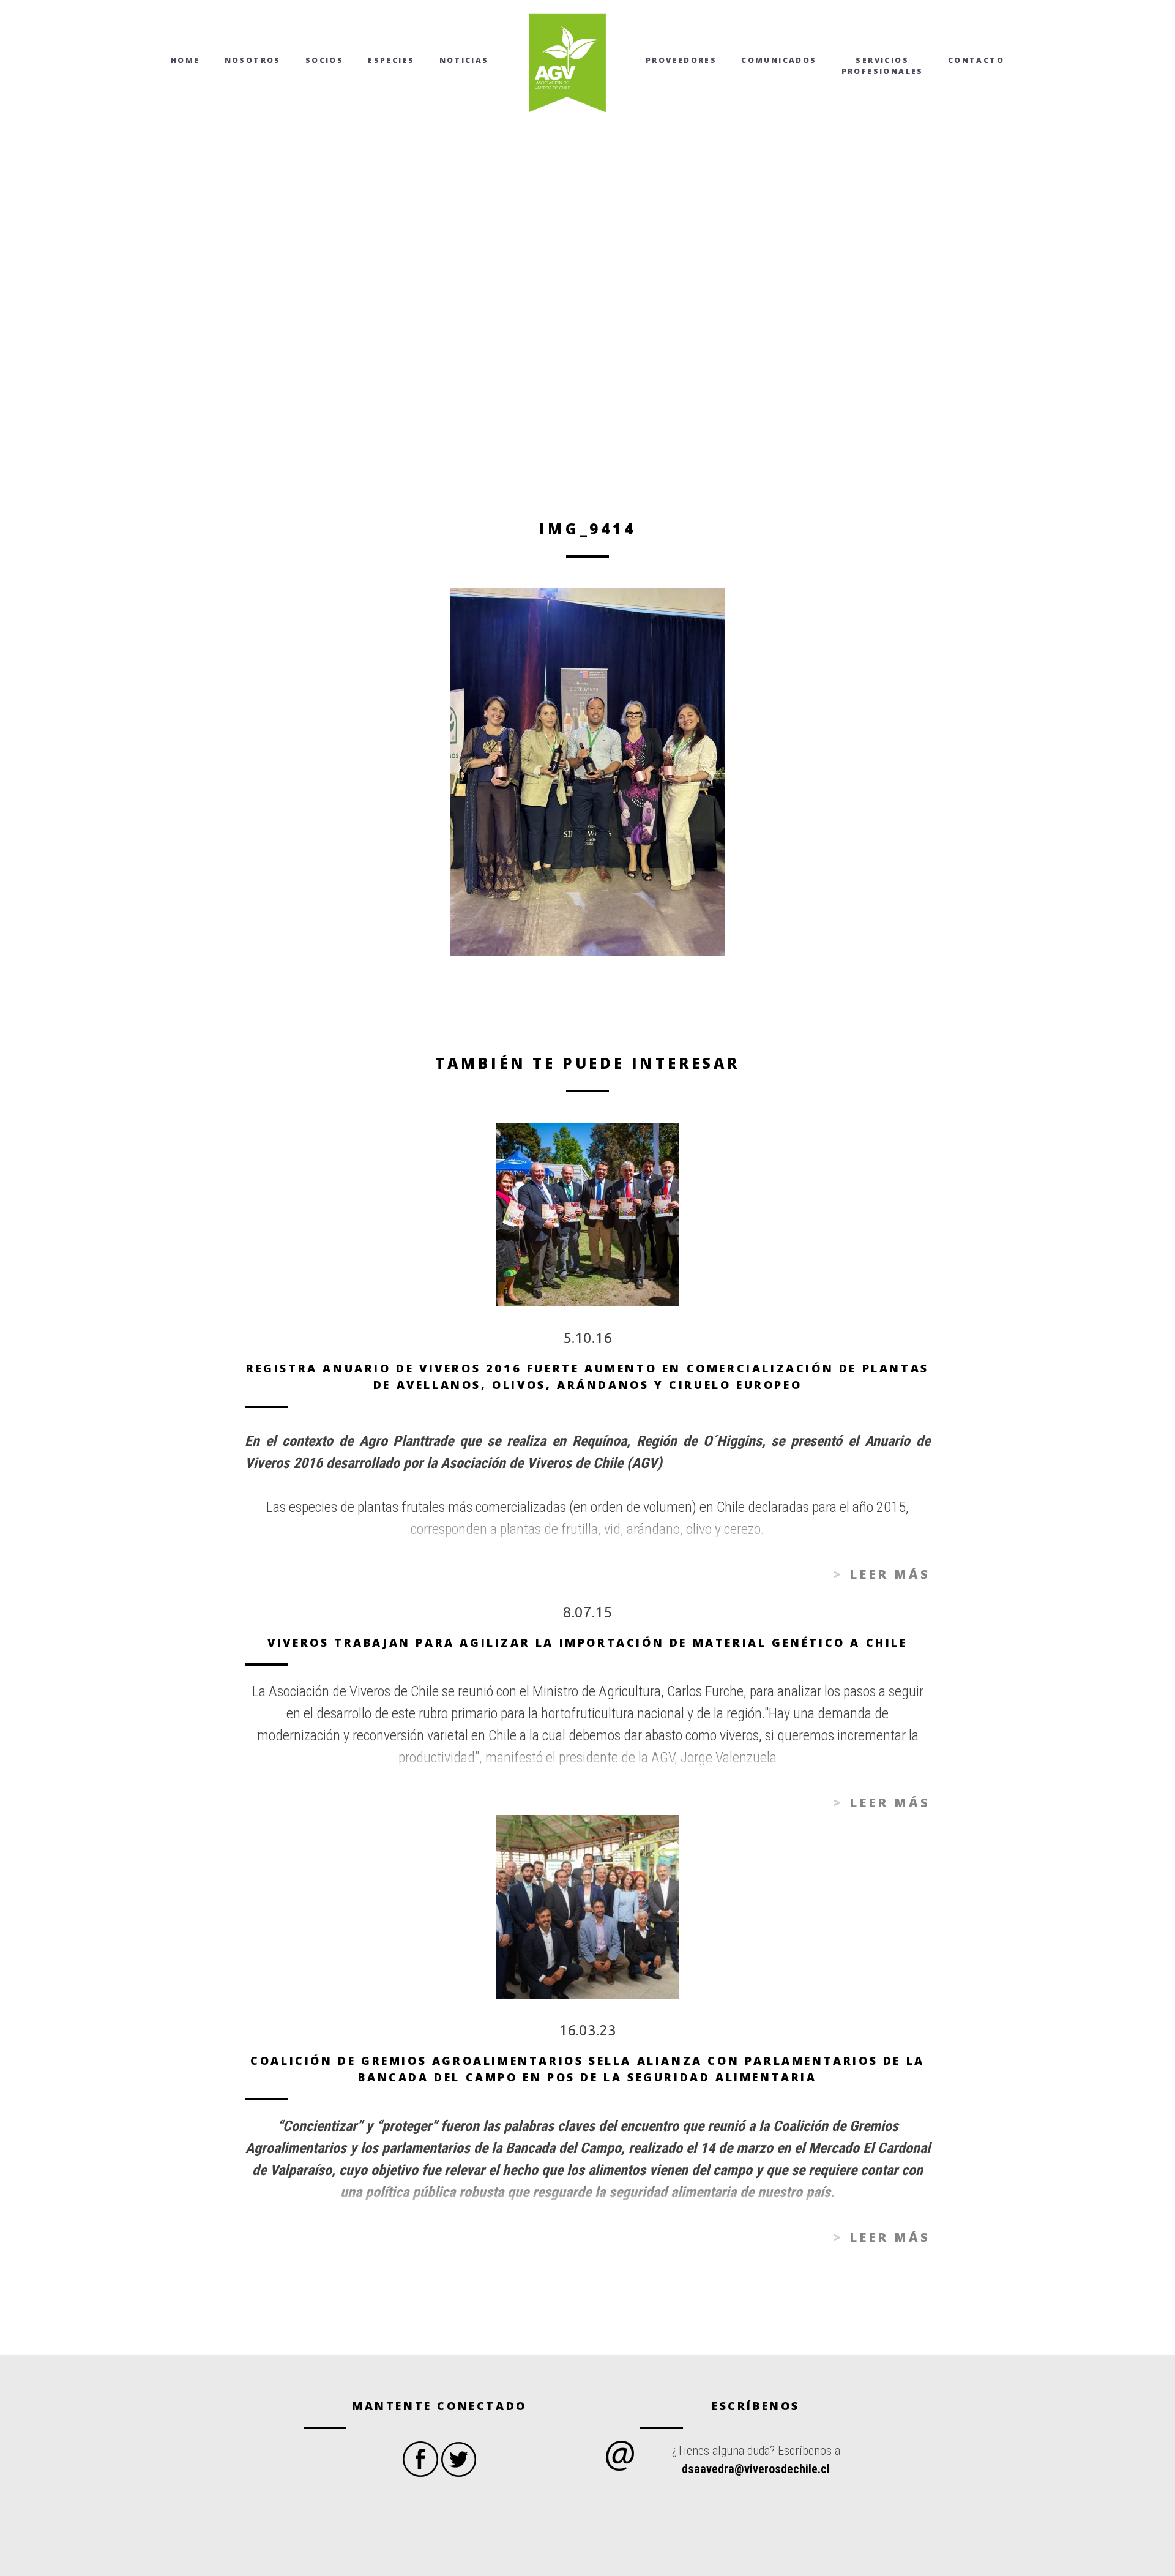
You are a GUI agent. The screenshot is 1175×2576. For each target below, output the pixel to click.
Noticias (464, 60)
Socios (324, 60)
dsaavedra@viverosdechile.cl (756, 2469)
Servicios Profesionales (882, 66)
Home (185, 60)
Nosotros (253, 60)
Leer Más (890, 1574)
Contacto (976, 60)
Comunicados (779, 60)
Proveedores (681, 60)
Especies (391, 60)
